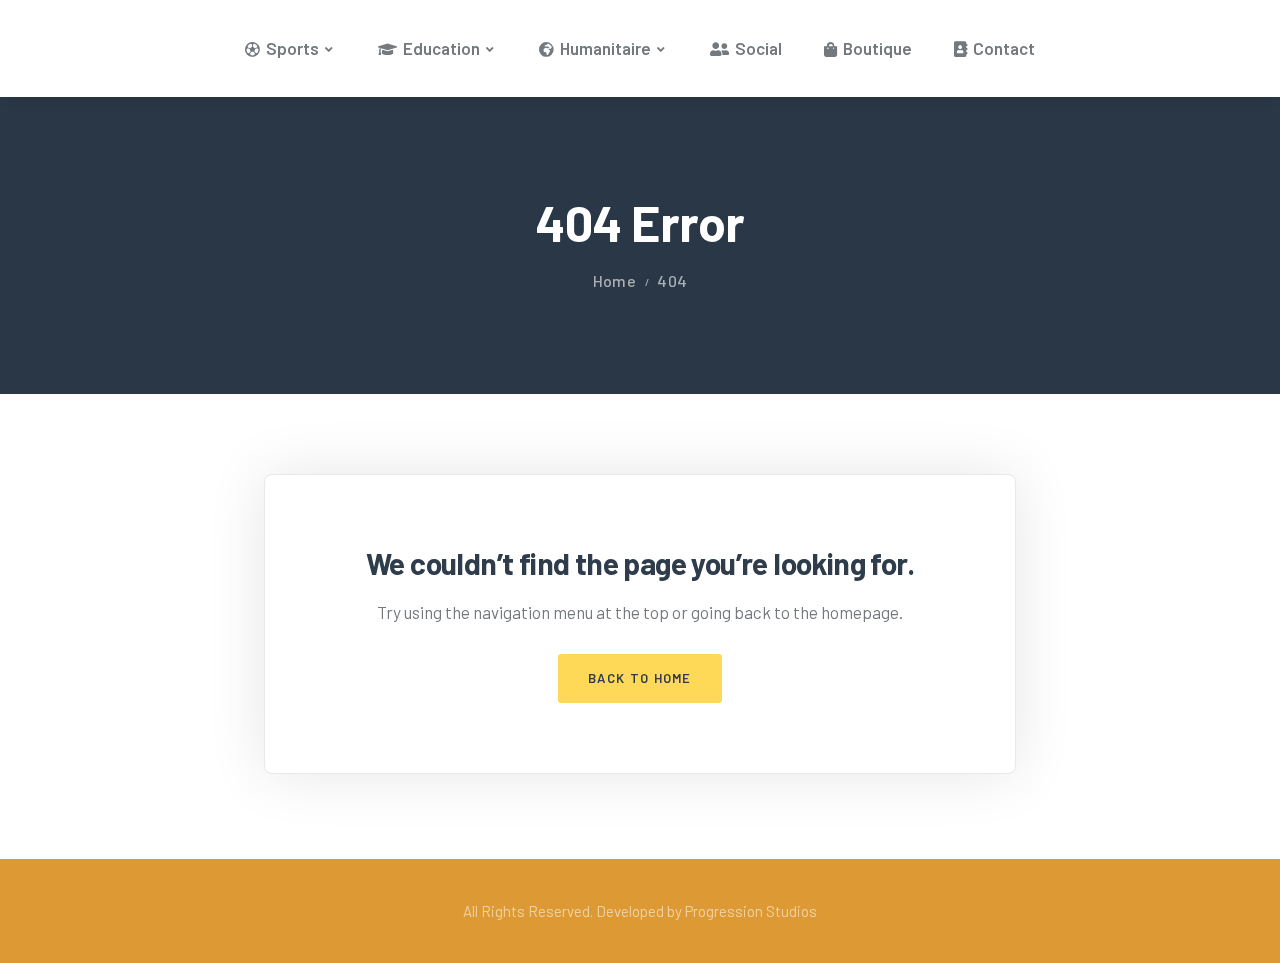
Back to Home (640, 678)
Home (614, 280)
